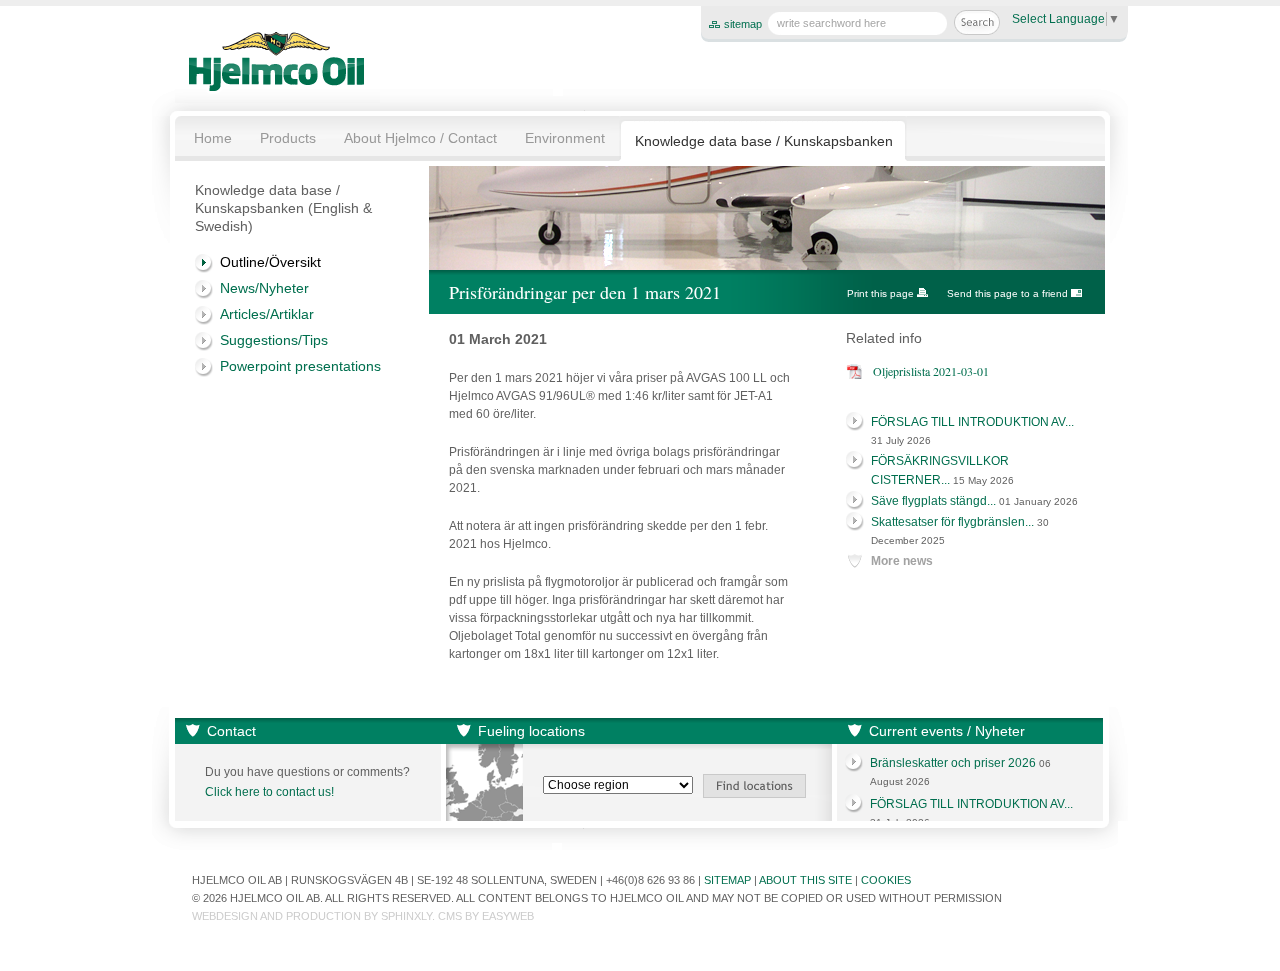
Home (213, 138)
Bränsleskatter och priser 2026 (953, 763)
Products (288, 138)
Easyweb (508, 916)
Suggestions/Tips (274, 340)
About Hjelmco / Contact (420, 138)
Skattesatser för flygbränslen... (952, 522)
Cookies (886, 880)
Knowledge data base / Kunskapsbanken (764, 141)
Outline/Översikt (270, 262)
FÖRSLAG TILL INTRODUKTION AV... (972, 422)
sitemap (743, 24)
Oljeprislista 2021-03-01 (931, 371)
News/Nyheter (264, 288)
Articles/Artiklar (267, 314)
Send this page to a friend (1007, 293)
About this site (805, 880)
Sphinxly (406, 916)
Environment (565, 138)
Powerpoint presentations (300, 366)
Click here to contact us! (269, 792)
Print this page (880, 293)
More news (902, 561)
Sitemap (727, 880)
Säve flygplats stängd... (933, 501)
